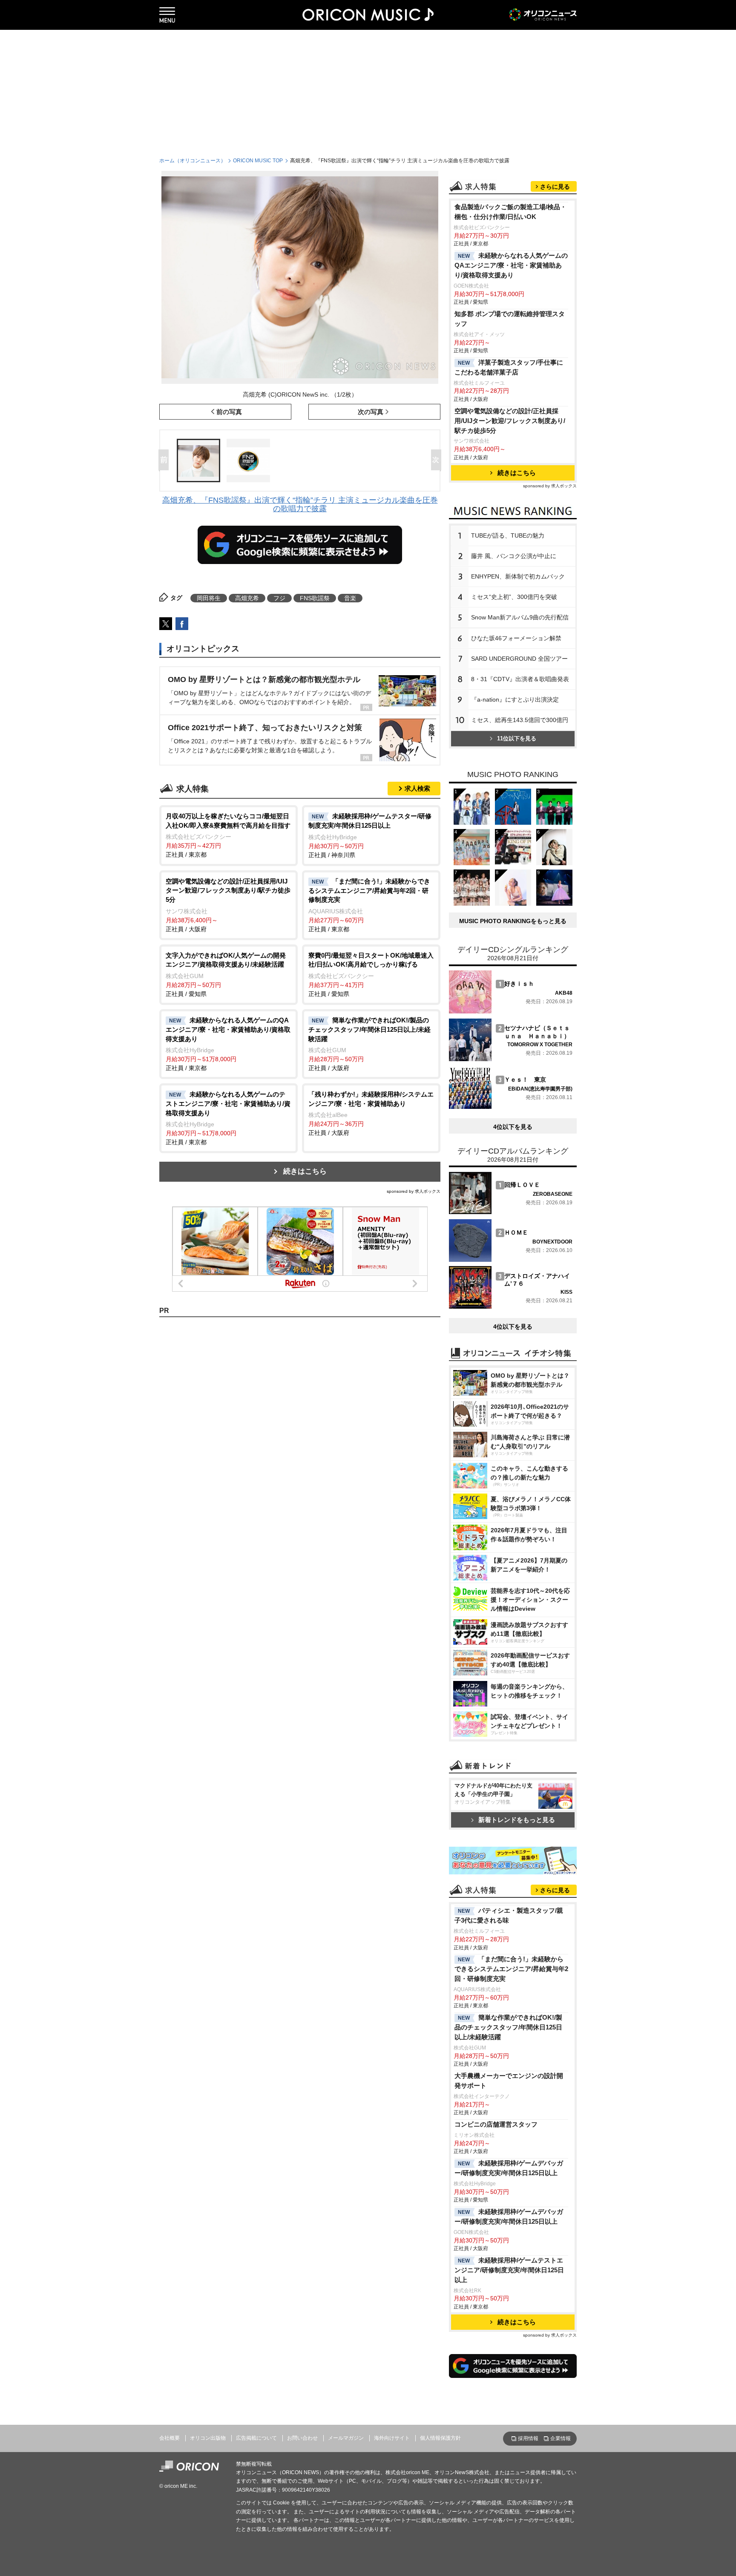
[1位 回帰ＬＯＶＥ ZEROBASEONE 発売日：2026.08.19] (511, 1212)
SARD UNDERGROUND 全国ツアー (519, 659)
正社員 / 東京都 (228, 835)
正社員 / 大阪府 (228, 905)
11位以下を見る (517, 738)
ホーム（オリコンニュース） (193, 161)
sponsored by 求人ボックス (414, 1191)
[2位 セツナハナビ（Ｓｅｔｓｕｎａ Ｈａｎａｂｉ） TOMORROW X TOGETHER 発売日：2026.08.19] (511, 1059)
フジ (279, 598)
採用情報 (528, 2438)
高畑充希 (247, 598)
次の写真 (371, 412)
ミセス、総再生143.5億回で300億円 (520, 720)
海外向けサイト (392, 2438)
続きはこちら (305, 1171)
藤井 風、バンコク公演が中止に (514, 556)
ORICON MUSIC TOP (258, 161)
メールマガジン (346, 2438)
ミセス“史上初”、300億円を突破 (514, 597)
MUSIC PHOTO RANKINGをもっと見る (513, 921)
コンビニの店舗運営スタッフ (496, 2124)
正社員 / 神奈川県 (370, 835)
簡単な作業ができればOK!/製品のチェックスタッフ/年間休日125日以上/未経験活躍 (508, 2027)
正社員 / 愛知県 (226, 974)
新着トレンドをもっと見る (517, 1820)
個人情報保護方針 (440, 2438)
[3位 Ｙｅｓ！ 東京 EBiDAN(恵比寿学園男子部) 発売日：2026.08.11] (511, 1107)
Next (438, 461)
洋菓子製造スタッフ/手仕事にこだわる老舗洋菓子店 (509, 367)
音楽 (350, 598)
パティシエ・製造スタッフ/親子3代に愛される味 (509, 1915)
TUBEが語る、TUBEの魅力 (508, 535)
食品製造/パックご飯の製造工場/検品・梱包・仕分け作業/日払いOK (510, 212)
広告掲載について (256, 2438)
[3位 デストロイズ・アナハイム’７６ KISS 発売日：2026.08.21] (511, 1307)
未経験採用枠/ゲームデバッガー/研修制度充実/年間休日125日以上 (509, 2168)
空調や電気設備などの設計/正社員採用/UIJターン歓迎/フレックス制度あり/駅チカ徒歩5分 (510, 421)
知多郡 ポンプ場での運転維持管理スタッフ (510, 319)
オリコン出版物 (208, 2438)
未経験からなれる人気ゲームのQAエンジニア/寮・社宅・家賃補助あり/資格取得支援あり (511, 265)
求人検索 (417, 788)
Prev (165, 461)
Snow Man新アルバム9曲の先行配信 (520, 617)
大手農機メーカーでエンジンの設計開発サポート (509, 2081)
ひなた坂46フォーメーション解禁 (516, 638)
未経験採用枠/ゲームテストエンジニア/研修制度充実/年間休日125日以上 (509, 2270)
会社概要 (170, 2438)
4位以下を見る (513, 1127)
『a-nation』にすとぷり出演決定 (515, 699)
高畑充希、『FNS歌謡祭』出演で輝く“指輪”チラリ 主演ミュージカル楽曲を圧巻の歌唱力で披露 (300, 504)
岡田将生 (209, 598)
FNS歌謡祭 (315, 598)
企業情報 (561, 2438)
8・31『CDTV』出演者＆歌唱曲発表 (520, 679)
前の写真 (229, 412)
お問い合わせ (302, 2438)
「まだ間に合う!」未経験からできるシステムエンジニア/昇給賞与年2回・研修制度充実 (511, 1969)
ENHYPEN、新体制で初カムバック (518, 576)
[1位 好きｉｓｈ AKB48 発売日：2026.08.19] (511, 1011)
